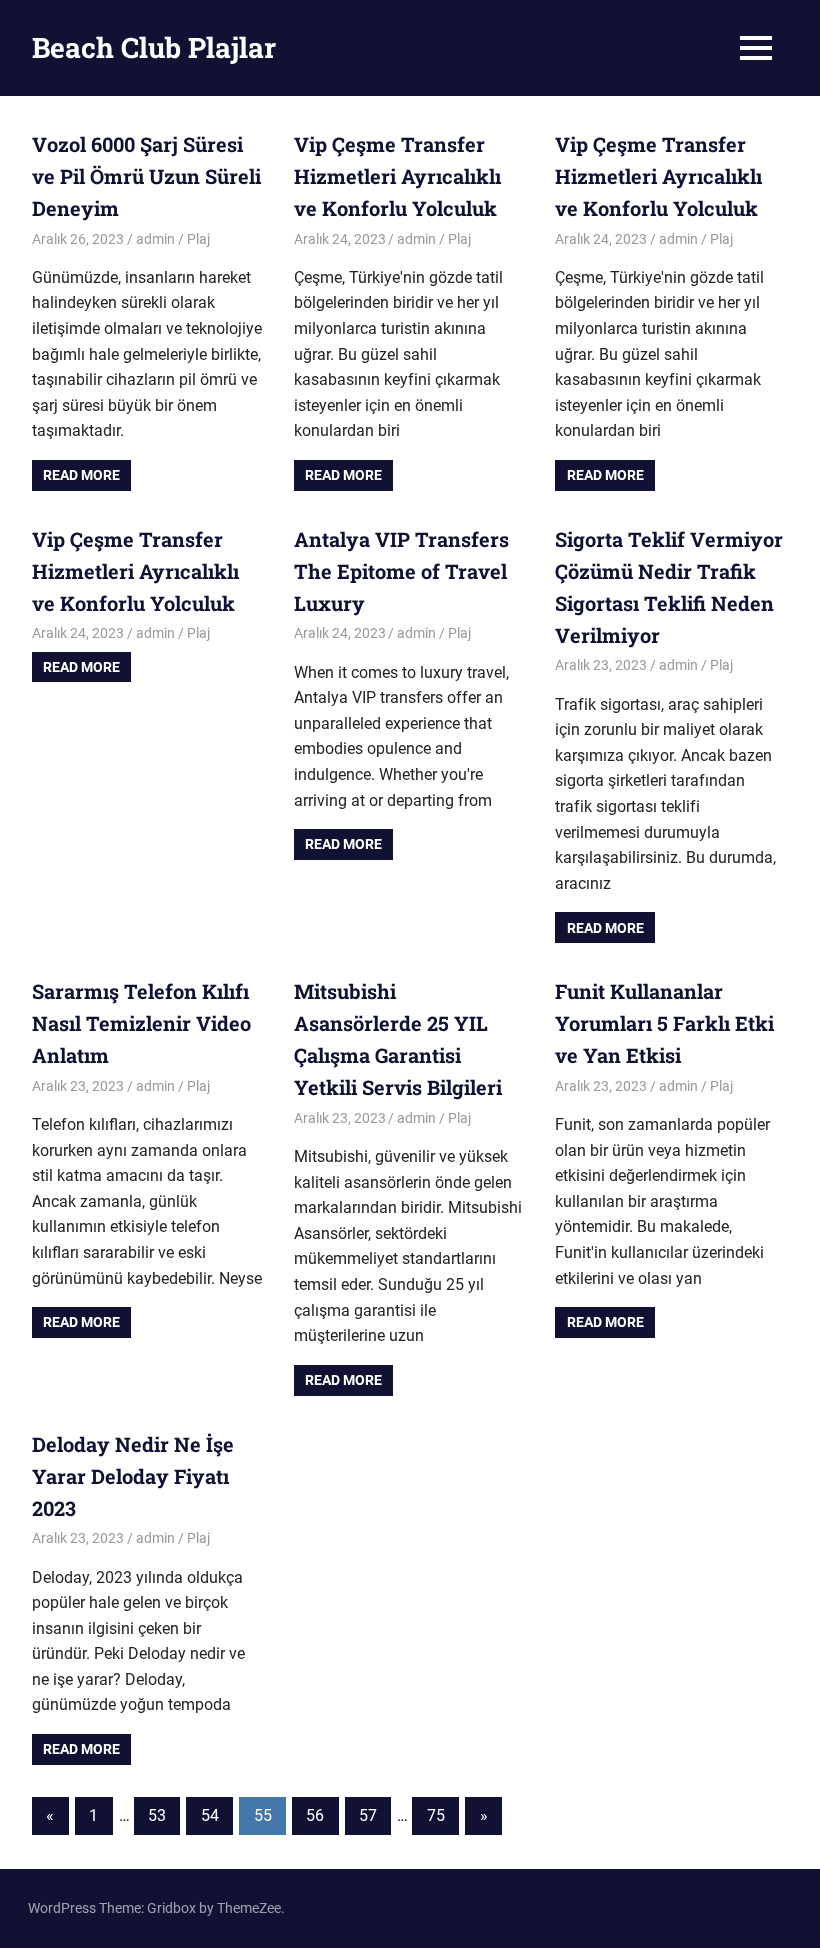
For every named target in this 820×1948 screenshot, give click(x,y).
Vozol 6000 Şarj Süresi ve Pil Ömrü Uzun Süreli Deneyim (146, 176)
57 (368, 1815)
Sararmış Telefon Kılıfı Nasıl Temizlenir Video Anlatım (141, 1023)
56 (315, 1815)
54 (210, 1815)
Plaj (198, 239)
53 (157, 1815)
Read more (81, 475)
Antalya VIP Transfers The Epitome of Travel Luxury (401, 571)
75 (436, 1815)
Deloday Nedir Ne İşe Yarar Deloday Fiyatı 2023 (133, 1476)
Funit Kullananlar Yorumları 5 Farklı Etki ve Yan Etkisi (664, 1023)
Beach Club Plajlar (154, 47)
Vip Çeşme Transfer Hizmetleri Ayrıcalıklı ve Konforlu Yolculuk (397, 176)
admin (155, 239)
